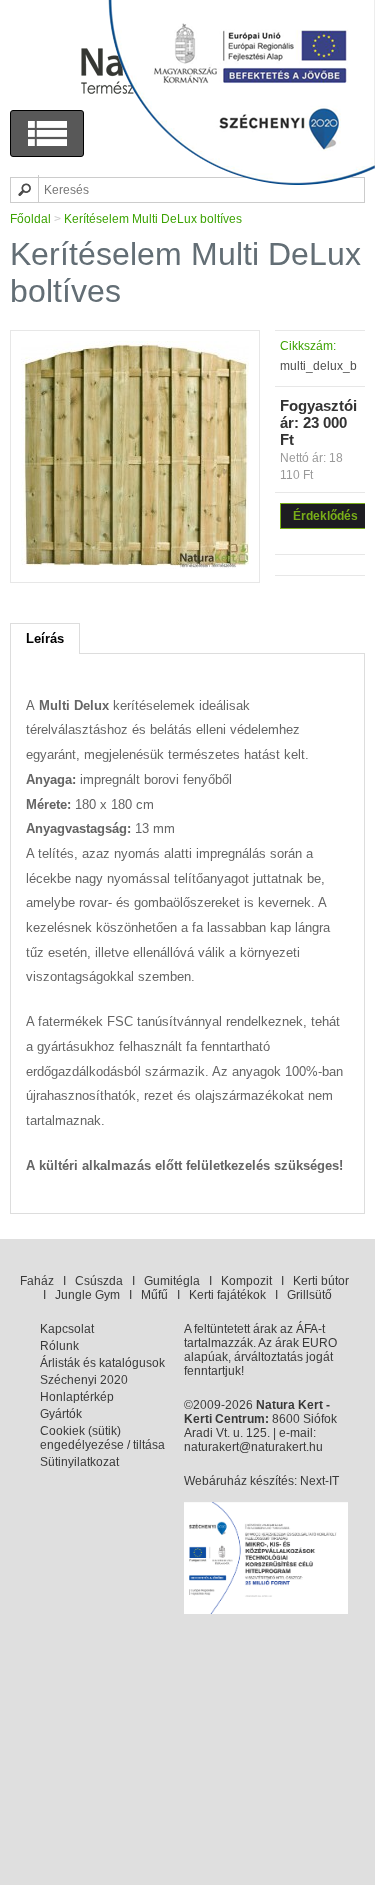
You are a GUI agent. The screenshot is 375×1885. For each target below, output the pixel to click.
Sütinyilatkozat (79, 1462)
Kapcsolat (67, 1329)
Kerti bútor (321, 1281)
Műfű (154, 1295)
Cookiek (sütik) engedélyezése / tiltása (102, 1438)
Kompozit (246, 1281)
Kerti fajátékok (227, 1295)
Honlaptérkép (77, 1397)
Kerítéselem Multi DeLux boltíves (153, 219)
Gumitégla (172, 1281)
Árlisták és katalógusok (102, 1363)
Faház (37, 1281)
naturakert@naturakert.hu (253, 1447)
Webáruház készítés (239, 1481)
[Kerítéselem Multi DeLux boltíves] (135, 565)
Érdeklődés (325, 516)
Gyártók (61, 1414)
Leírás (45, 638)
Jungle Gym (87, 1295)
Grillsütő (309, 1295)
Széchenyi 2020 (84, 1380)
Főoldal (30, 219)
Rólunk (59, 1346)
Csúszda (99, 1281)
